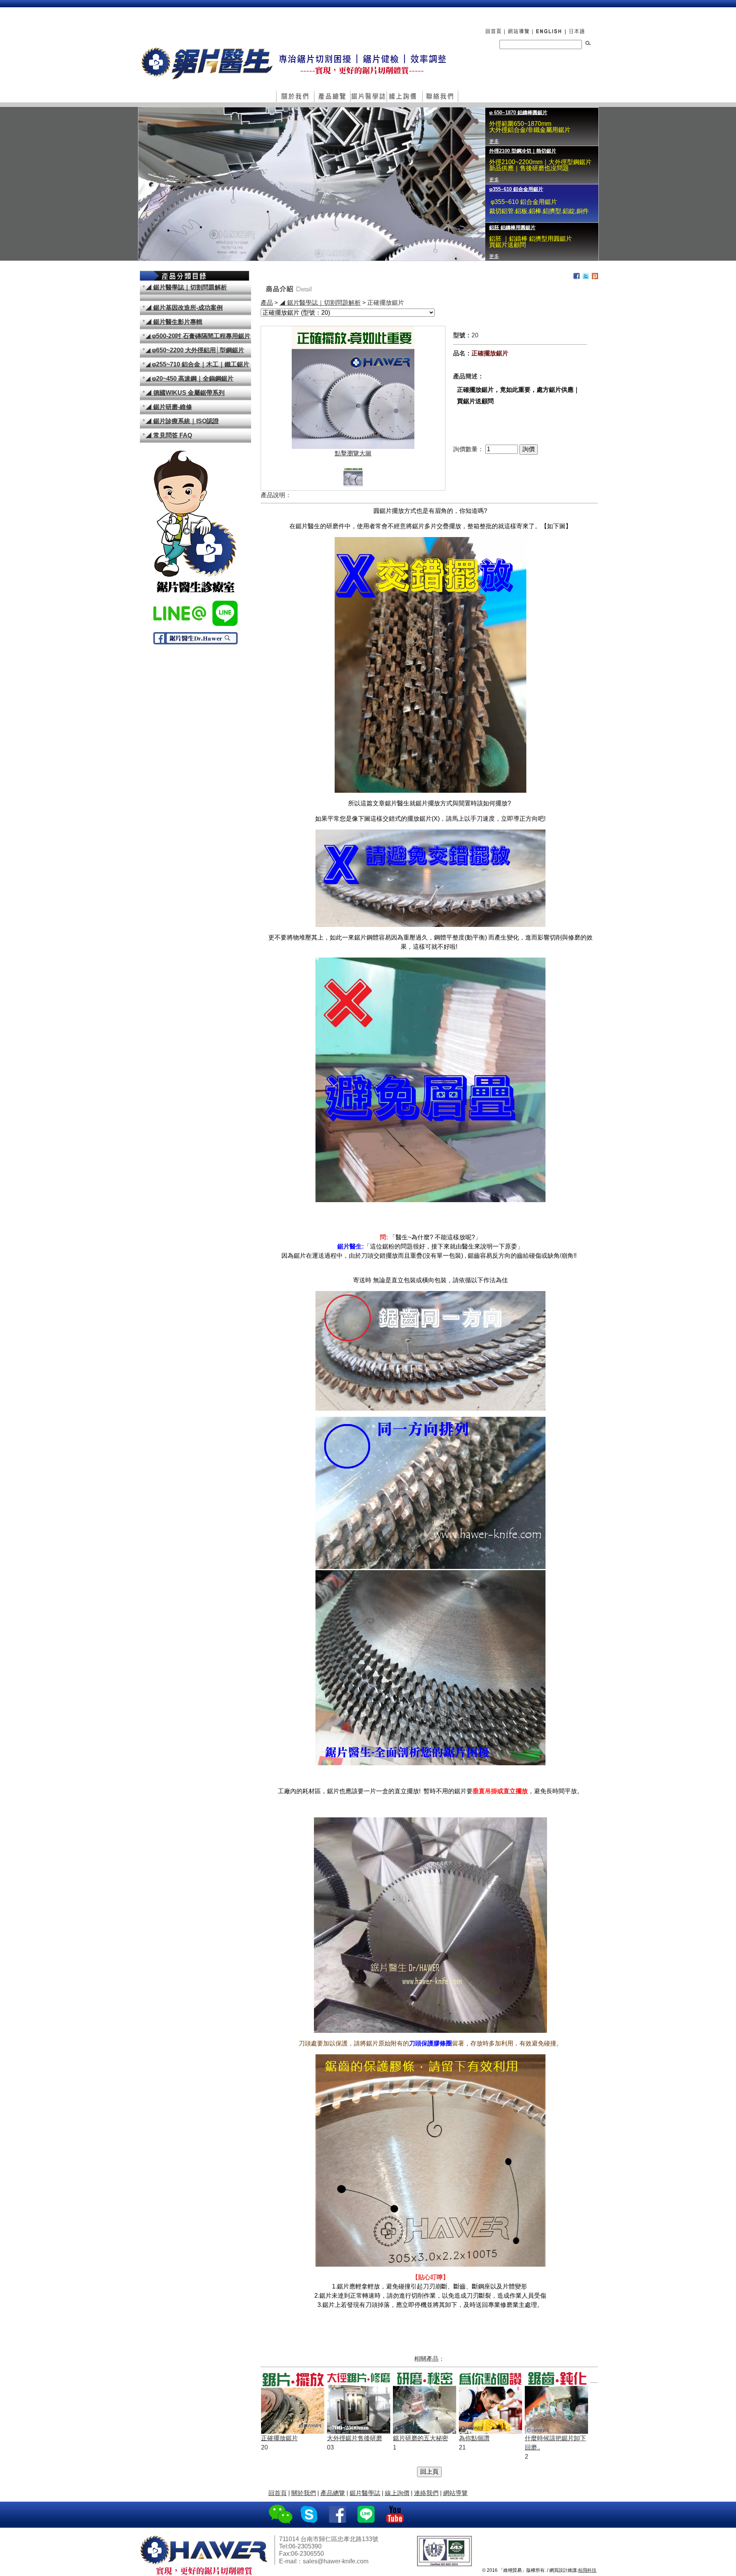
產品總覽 (332, 96)
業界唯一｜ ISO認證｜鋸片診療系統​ (529, 228)
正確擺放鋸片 (279, 2438)
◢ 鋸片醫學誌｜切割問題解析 (186, 287)
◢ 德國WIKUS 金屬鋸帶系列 (185, 393)
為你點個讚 (474, 2438)
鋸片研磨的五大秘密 (421, 2438)
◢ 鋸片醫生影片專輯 (174, 322)
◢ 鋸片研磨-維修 (169, 407)
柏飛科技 (587, 2570)
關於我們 (295, 96)
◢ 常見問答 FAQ (169, 435)
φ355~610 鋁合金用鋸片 (516, 151)
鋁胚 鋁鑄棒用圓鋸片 (512, 189)
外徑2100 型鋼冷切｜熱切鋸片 (523, 113)
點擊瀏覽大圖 (353, 453)
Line (367, 2515)
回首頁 (491, 27)
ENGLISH (548, 27)
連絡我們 (440, 96)
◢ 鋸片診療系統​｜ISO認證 (182, 421)
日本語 (578, 27)
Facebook (338, 2515)
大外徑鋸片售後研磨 (355, 2438)
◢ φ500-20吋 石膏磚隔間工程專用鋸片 (198, 336)
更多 (494, 141)
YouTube (396, 2515)
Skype (310, 2515)
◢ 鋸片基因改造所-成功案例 (184, 308)
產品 (267, 303)
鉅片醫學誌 (368, 96)
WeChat (281, 2515)
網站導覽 (518, 27)
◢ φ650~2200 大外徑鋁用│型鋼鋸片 (195, 350)
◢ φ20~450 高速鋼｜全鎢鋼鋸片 (190, 379)
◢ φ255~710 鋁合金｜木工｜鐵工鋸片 (197, 364)
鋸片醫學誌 (365, 2493)
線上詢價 (404, 96)
